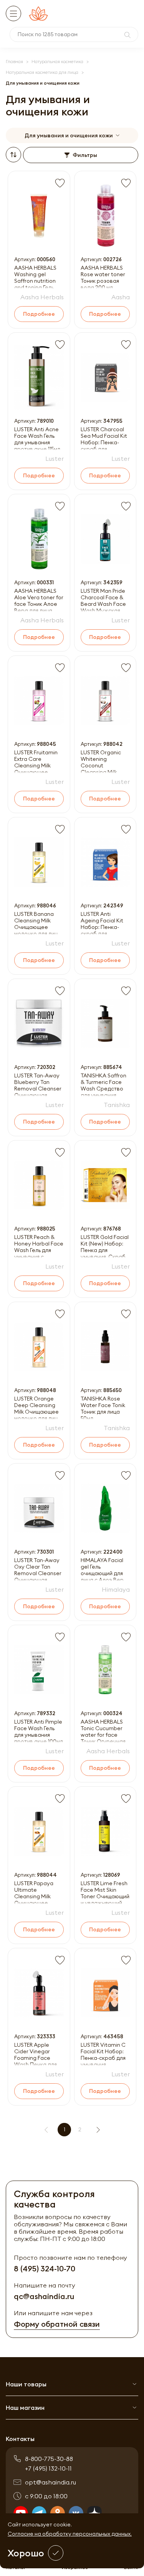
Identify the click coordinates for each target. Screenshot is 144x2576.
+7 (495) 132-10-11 (48, 2468)
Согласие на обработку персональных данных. (70, 2534)
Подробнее (39, 314)
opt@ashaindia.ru (50, 2482)
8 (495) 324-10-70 (45, 2268)
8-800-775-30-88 (49, 2459)
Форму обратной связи (57, 2324)
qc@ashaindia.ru (44, 2296)
